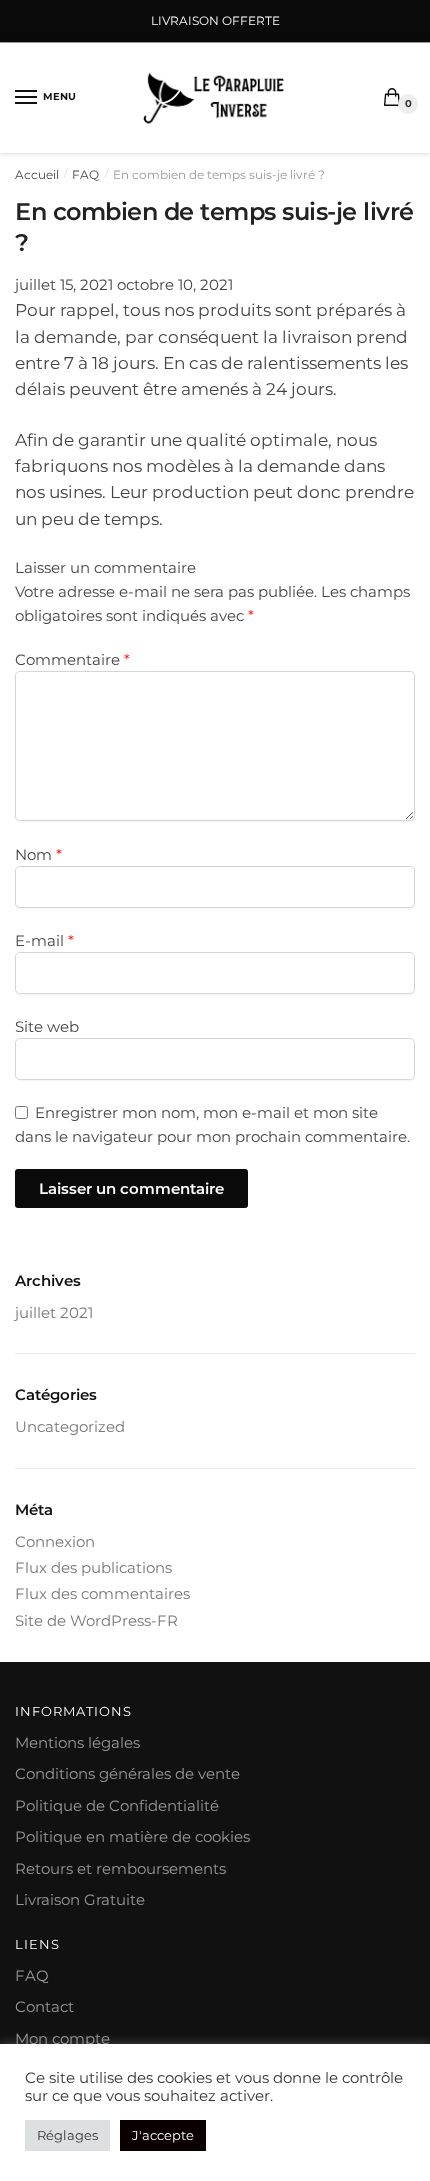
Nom (38, 854)
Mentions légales (77, 1742)
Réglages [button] (67, 2135)
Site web (47, 1026)
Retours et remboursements (120, 1868)
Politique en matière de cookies (132, 1836)
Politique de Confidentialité (117, 1805)
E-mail (44, 940)
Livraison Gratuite (80, 1899)
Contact (44, 2006)
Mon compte (62, 2038)
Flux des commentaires (102, 1593)
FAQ (85, 174)
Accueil (37, 174)
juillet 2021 (54, 1312)
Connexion (55, 1541)
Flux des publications (93, 1567)
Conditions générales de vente (127, 1773)
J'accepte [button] (163, 2135)
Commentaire (72, 659)
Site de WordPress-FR (96, 1620)
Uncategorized (70, 1426)
